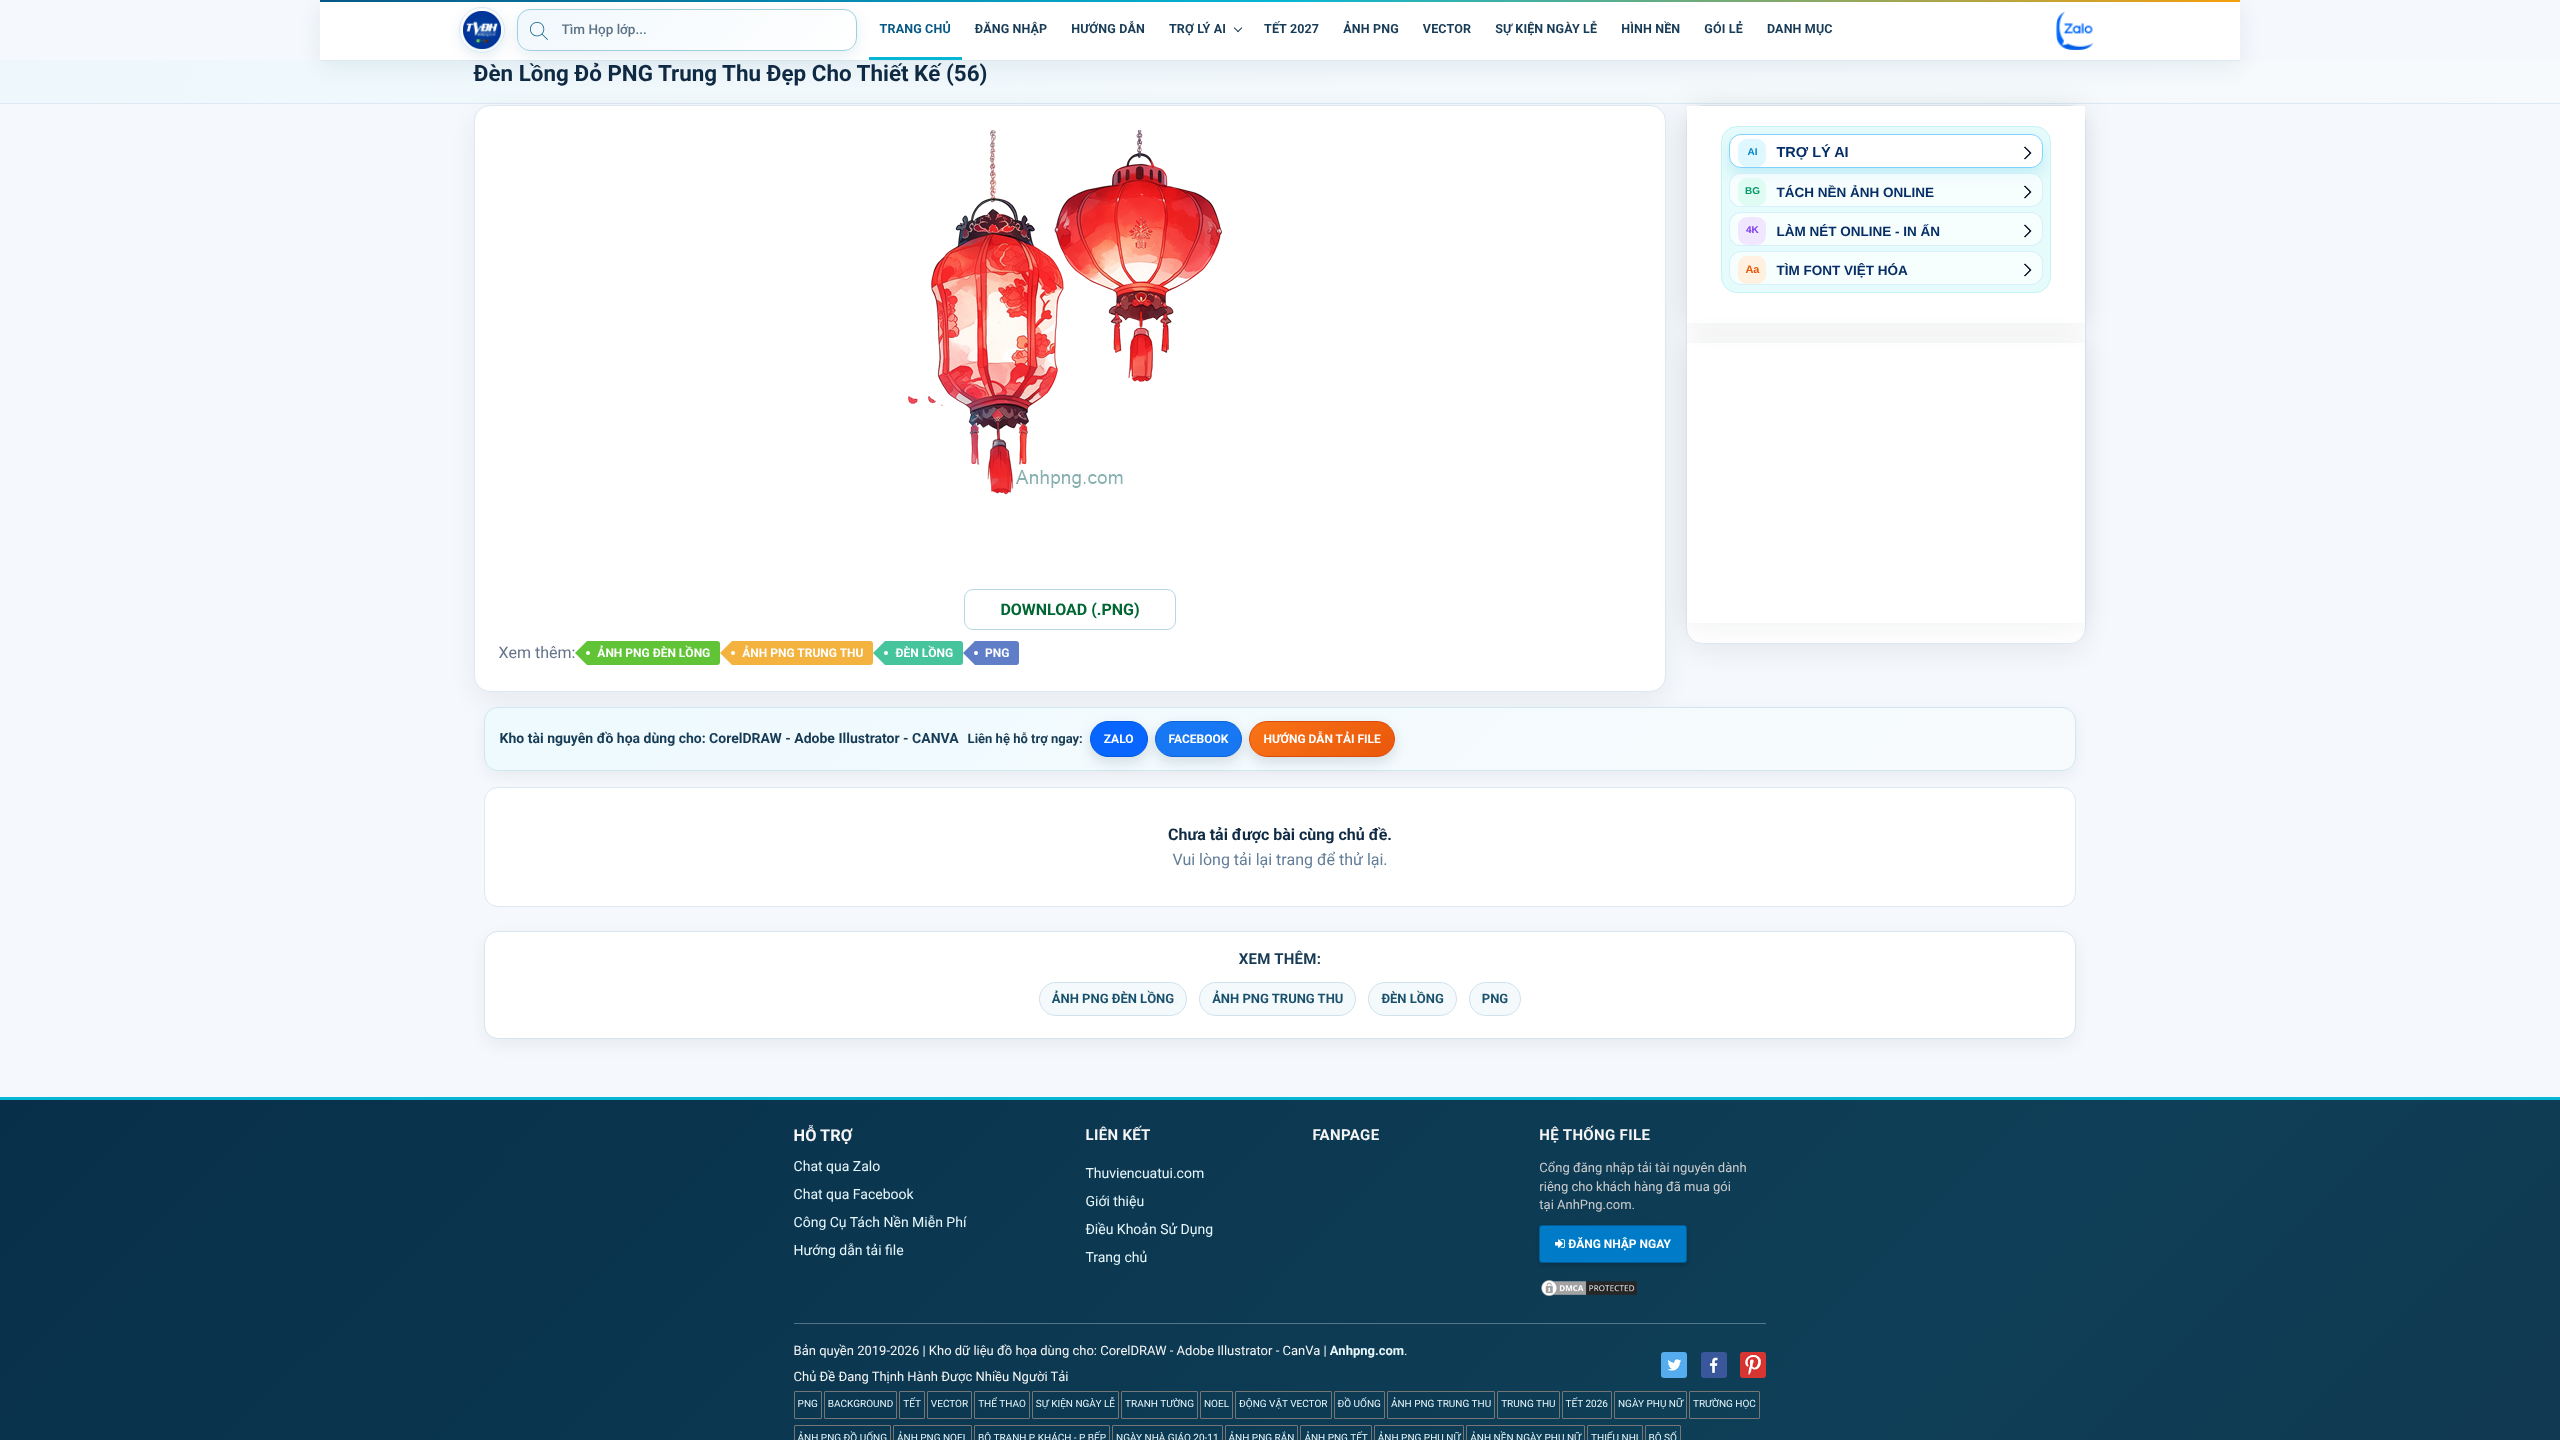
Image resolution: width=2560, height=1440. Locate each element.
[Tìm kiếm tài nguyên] (539, 30)
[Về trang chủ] (482, 30)
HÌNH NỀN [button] (1650, 29)
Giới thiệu (1114, 1202)
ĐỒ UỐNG (1359, 1404)
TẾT (912, 1404)
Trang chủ (1116, 1258)
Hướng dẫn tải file (849, 1251)
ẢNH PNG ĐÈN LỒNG (653, 653)
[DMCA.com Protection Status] (1589, 1294)
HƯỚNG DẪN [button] (1108, 29)
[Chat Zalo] (2076, 30)
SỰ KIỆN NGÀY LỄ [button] (1546, 29)
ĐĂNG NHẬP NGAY (1618, 1244)
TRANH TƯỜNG (1159, 1404)
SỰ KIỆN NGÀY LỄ (1075, 1404)
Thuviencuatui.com (1144, 1174)
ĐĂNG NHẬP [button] (1011, 29)
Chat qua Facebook (854, 1195)
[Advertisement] (1886, 483)
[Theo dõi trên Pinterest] (1753, 1365)
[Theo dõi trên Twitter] (1674, 1365)
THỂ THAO (1002, 1404)
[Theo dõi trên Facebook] (1714, 1365)
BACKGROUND (860, 1404)
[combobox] (687, 30)
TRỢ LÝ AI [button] (1197, 29)
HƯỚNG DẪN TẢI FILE (1321, 739)
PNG (997, 653)
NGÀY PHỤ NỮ (1650, 1404)
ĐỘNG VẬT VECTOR (1283, 1404)
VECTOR (949, 1404)
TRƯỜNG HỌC (1724, 1404)
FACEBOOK (1199, 739)
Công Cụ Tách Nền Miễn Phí (880, 1223)
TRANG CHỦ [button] (915, 29)
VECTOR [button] (1447, 29)
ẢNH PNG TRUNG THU (802, 653)
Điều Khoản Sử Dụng (1149, 1230)
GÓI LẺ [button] (1723, 29)
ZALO (1119, 739)
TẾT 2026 (1587, 1404)
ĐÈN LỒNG (924, 653)
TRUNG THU (1528, 1404)
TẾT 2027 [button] (1291, 29)
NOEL (1216, 1404)
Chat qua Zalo (837, 1167)
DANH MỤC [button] (1800, 29)
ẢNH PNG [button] (1371, 29)
